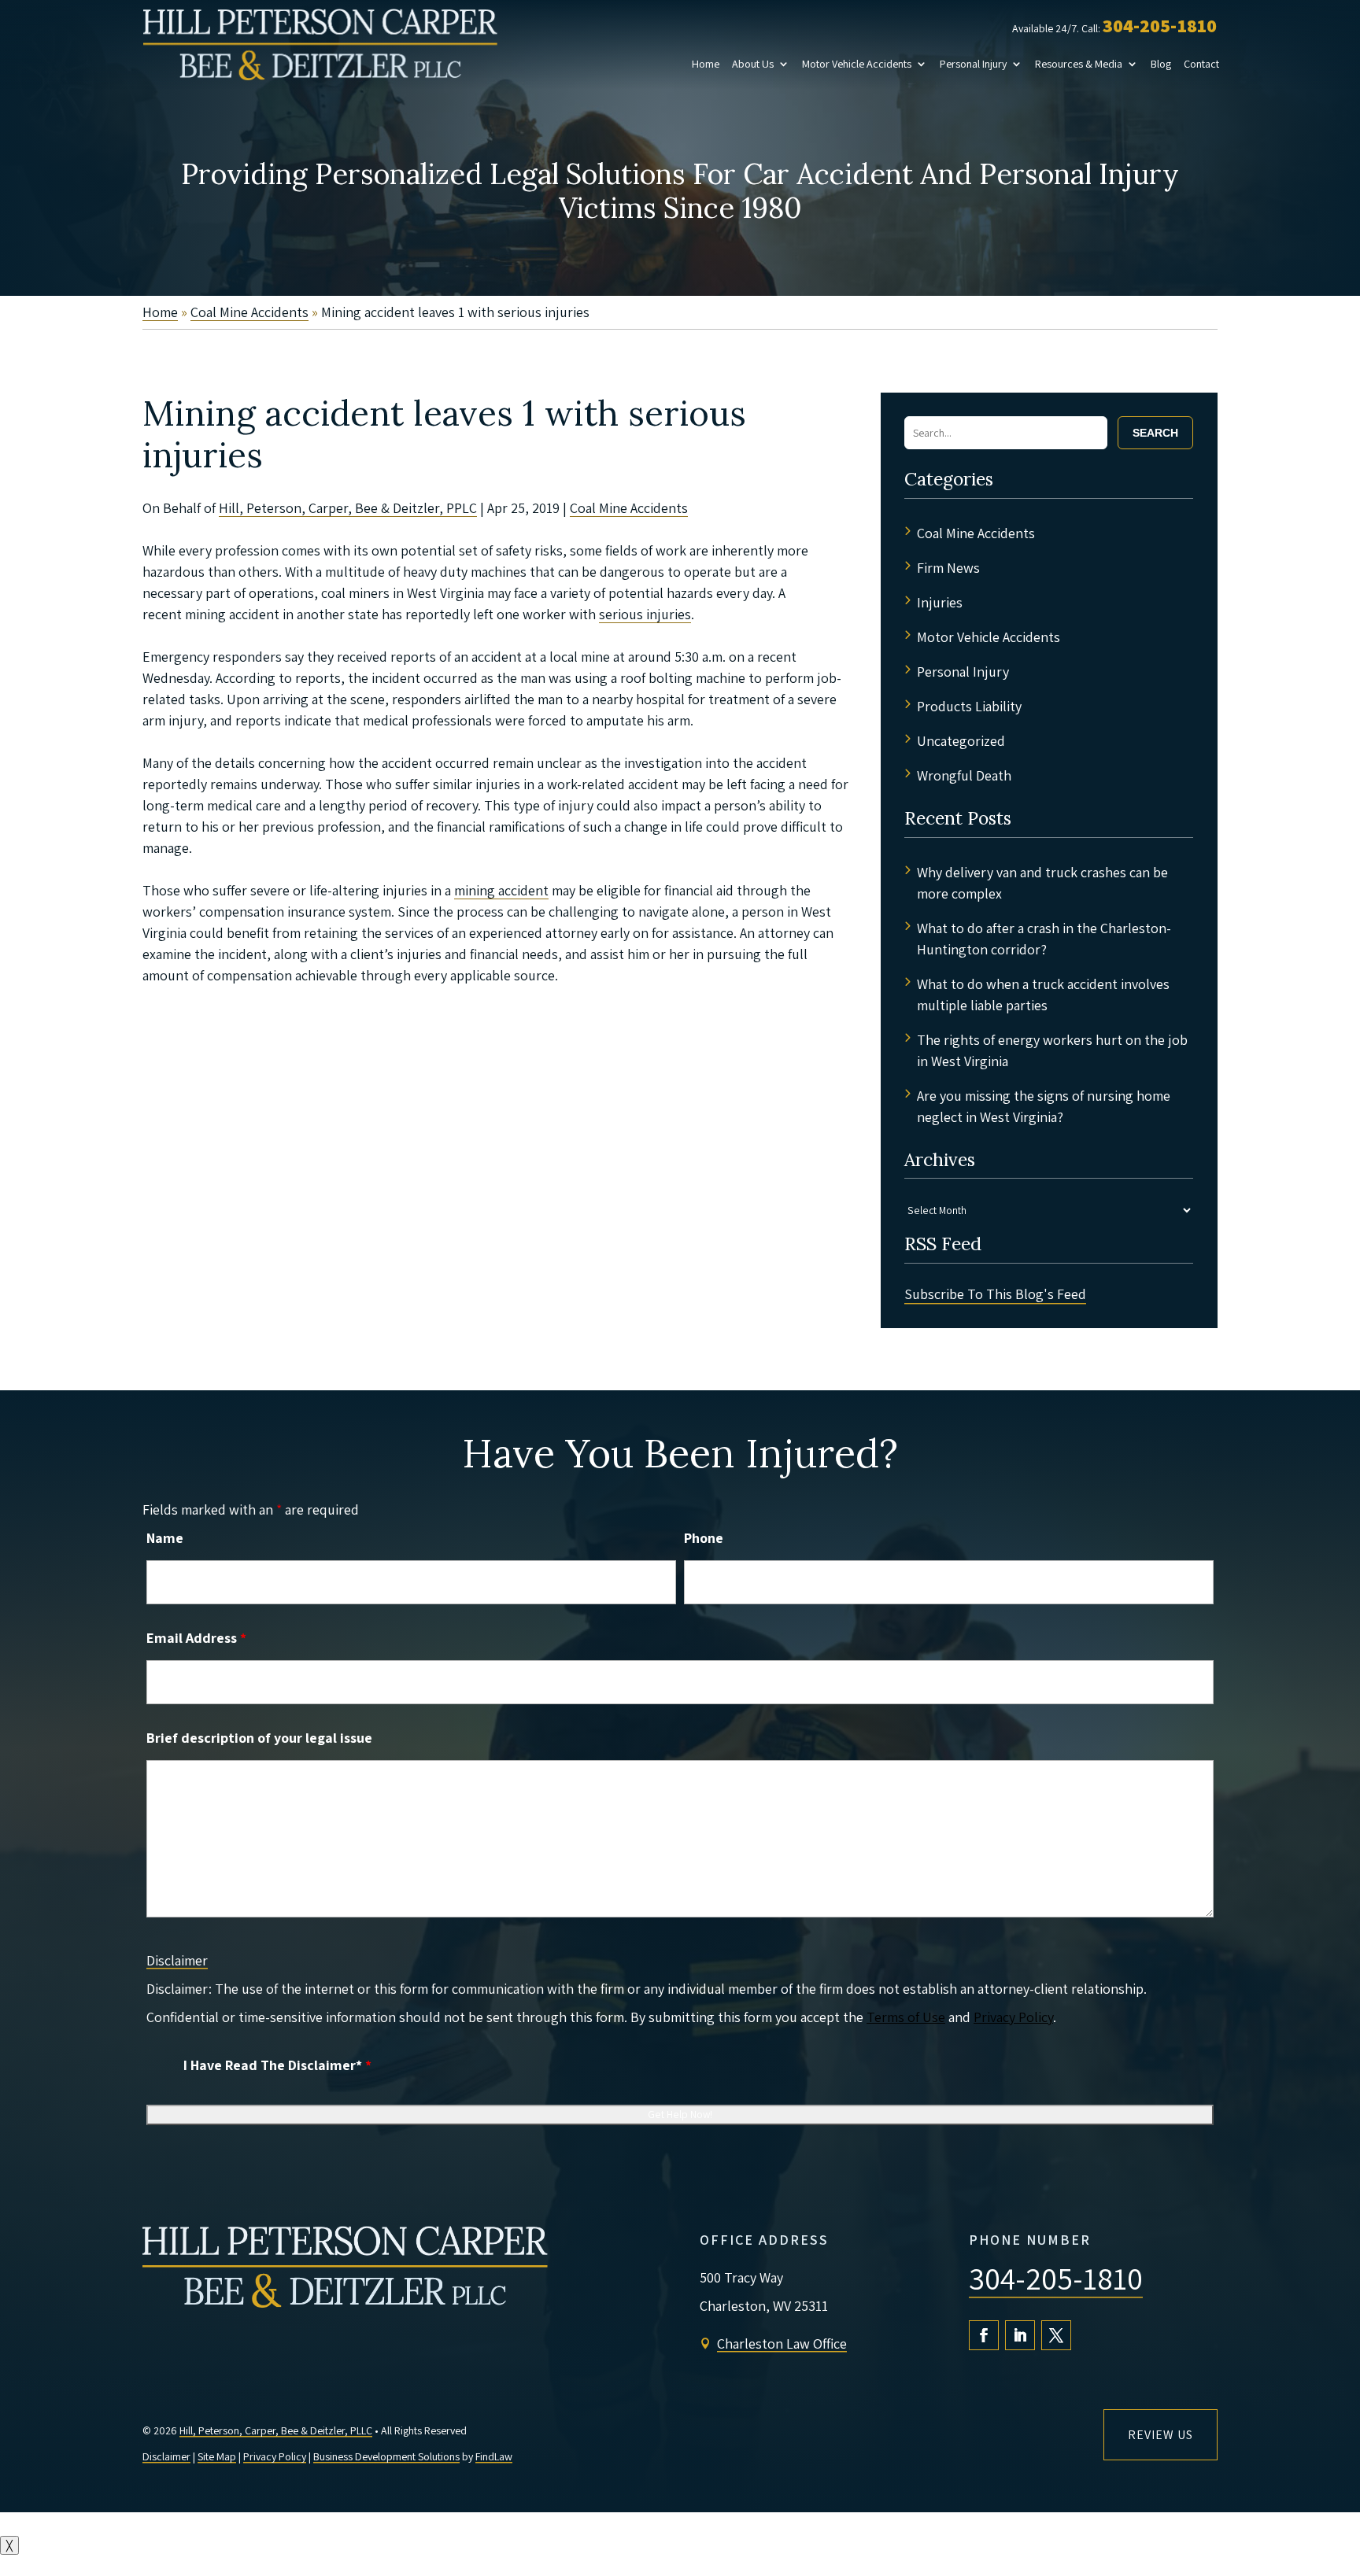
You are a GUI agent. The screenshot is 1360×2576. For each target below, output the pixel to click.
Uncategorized (961, 741)
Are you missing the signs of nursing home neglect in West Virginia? (1044, 1106)
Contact (1201, 64)
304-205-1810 (1160, 25)
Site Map (217, 2456)
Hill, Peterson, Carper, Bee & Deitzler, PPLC (348, 508)
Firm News (948, 568)
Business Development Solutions (386, 2456)
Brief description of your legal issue (259, 1738)
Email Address (196, 1638)
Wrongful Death (964, 775)
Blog (1161, 64)
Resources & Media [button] (1079, 64)
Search (1155, 433)
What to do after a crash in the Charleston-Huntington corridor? (1044, 939)
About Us (753, 64)
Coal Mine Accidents (629, 508)
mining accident (501, 890)
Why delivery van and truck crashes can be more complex (1042, 883)
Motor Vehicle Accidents (857, 64)
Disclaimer (177, 1960)
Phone (704, 1538)
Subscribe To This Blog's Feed (995, 1294)
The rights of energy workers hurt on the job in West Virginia (1052, 1050)
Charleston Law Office (782, 2343)
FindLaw (494, 2456)
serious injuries (645, 614)
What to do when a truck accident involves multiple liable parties (1043, 995)
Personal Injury (973, 64)
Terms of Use (906, 2017)
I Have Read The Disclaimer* (277, 2065)
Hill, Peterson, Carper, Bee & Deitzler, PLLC (276, 2430)
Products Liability (969, 706)
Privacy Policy (1013, 2017)
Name (165, 1538)
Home (706, 64)
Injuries (940, 602)
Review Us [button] (1160, 2435)
